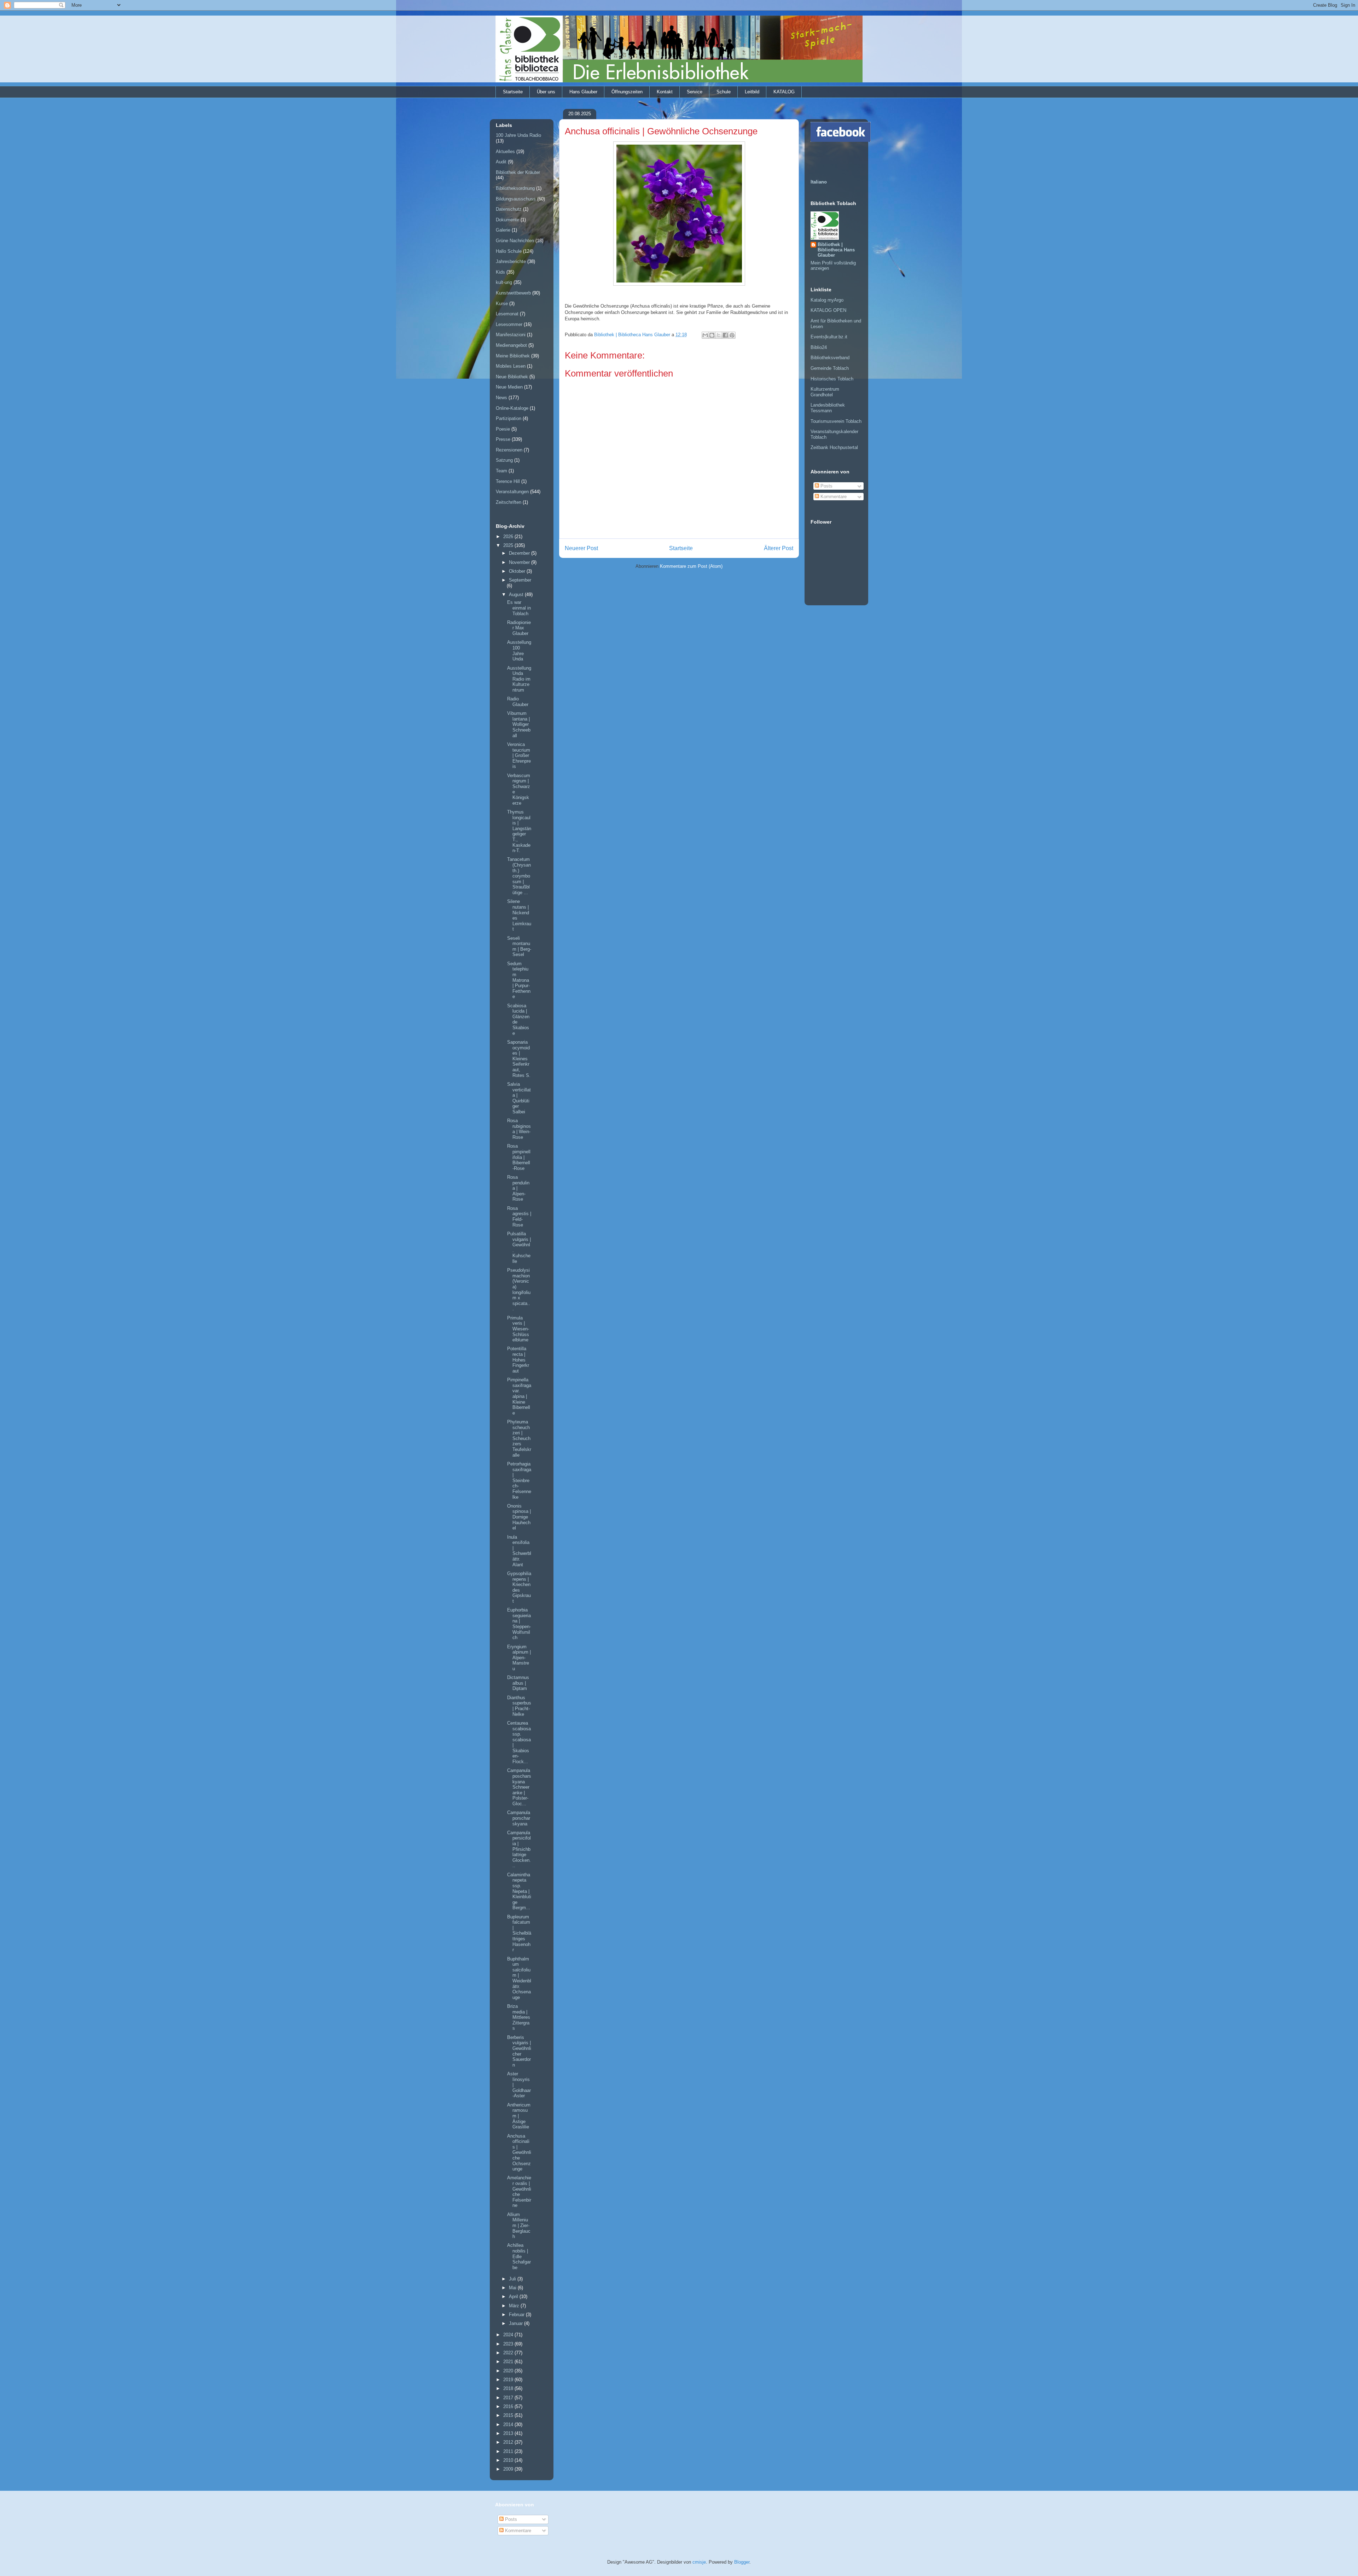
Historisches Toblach (832, 379)
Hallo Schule (509, 251)
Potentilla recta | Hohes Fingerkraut (518, 1360)
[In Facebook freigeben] (725, 335)
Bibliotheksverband (830, 358)
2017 (509, 2398)
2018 (509, 2388)
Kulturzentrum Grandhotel (825, 392)
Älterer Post (779, 548)
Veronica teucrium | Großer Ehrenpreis (519, 755)
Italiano (819, 182)
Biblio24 (819, 347)
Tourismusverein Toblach (836, 421)
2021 (509, 2362)
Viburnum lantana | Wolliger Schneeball (519, 724)
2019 (509, 2380)
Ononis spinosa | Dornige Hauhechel (519, 1517)
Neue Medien (509, 387)
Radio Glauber (518, 702)
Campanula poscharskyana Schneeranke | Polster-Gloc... (519, 1787)
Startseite (513, 92)
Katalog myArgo (827, 300)
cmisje (699, 2562)
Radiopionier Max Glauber (519, 628)
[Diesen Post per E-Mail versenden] (705, 335)
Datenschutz (509, 209)
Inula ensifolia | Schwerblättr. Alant (519, 1551)
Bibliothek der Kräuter (518, 172)
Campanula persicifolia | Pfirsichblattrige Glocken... (519, 1849)
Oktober (518, 571)
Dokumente (507, 220)
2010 (509, 2460)
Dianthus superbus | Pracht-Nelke (519, 1706)
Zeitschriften (509, 502)
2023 (509, 2344)
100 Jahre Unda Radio (518, 135)
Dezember (520, 553)
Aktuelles (505, 151)
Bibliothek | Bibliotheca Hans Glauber (836, 250)
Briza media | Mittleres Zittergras (519, 2017)
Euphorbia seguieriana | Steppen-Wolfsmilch (519, 1624)
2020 (509, 2371)
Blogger (742, 2562)
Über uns (546, 92)
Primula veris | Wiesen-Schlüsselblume (518, 1329)
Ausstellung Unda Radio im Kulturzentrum (519, 679)
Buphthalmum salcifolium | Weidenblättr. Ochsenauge (519, 1978)
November (520, 562)
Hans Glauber (583, 92)
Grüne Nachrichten (515, 241)
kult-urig (504, 282)
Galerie (503, 230)
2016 (509, 2406)
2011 (509, 2451)
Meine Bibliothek (513, 356)
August (517, 595)
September (520, 580)
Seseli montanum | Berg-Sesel (519, 946)
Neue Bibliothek (512, 377)
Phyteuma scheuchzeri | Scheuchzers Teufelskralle (519, 1438)
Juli (513, 2279)
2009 (509, 2469)
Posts (826, 486)
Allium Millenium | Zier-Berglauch (519, 2225)
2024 (509, 2335)
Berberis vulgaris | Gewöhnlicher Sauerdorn (519, 2051)
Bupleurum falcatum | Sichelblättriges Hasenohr (519, 1933)
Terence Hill (508, 481)
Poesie (503, 429)
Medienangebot (511, 345)
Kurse (502, 304)
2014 (509, 2425)
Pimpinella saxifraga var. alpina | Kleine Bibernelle (519, 1396)
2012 (509, 2442)
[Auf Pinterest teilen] (732, 335)
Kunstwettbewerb (513, 293)
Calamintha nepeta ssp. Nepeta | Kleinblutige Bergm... (519, 1891)
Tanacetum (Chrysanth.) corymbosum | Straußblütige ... (519, 876)
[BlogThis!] (712, 335)
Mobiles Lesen (511, 366)
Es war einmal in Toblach (519, 608)
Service (695, 92)
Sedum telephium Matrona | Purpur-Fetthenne (519, 980)
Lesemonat (507, 314)
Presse (503, 439)
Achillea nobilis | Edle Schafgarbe (519, 2256)
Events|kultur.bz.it (829, 337)
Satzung (504, 460)
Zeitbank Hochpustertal (834, 447)
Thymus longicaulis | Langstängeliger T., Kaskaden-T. (519, 831)
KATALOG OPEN (828, 310)
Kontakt (665, 92)
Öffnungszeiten (627, 92)
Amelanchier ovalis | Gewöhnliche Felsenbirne (519, 2192)
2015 (509, 2415)
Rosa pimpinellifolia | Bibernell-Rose (519, 1157)
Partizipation (509, 418)
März (515, 2306)
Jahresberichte (511, 261)
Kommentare (833, 497)
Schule (724, 92)
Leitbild (752, 92)
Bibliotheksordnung (515, 188)
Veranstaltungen (512, 492)
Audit (501, 162)
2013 (509, 2433)
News (501, 398)
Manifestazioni (511, 335)
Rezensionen (509, 450)
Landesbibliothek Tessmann (828, 408)
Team (501, 471)
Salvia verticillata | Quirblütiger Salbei (519, 1098)
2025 (509, 545)
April (514, 2297)
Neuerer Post (581, 548)
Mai (513, 2288)
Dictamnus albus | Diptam (518, 1683)
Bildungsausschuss (516, 199)
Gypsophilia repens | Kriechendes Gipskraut (519, 1587)
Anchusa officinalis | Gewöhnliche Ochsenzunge (519, 2153)
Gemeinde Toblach (830, 368)
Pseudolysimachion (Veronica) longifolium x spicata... (519, 1289)
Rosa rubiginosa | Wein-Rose (519, 1129)
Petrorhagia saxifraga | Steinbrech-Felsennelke (519, 1481)
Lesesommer (509, 324)
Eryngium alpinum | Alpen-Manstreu (519, 1658)
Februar (517, 2315)
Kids (500, 272)
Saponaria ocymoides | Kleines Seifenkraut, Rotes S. (519, 1059)
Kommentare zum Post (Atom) (691, 566)
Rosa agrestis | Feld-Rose (519, 1217)
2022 (509, 2353)
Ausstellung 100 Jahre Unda (519, 651)
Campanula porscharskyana (519, 1818)
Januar (516, 2323)
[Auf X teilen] (719, 335)
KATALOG (784, 92)
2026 (509, 537)
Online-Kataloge (512, 408)
